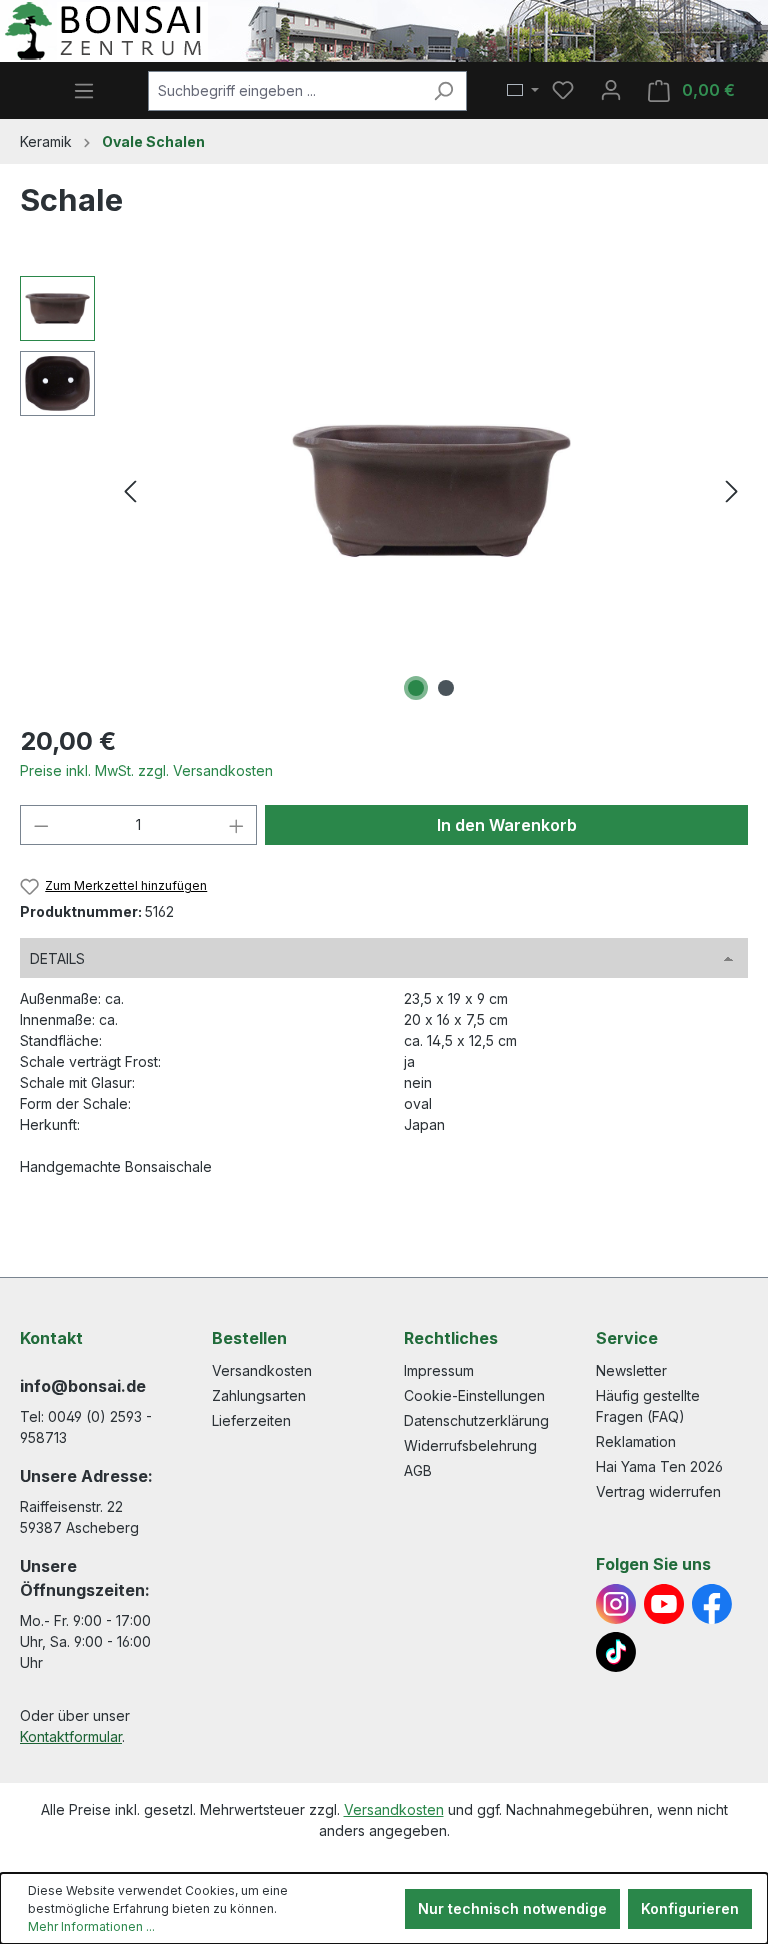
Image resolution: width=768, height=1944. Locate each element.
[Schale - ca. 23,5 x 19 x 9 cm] (431, 491)
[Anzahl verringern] (41, 825)
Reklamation (636, 1441)
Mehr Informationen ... (91, 1926)
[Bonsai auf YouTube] (664, 1604)
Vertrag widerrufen (658, 1491)
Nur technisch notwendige (512, 1908)
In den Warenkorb (507, 825)
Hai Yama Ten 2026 (659, 1466)
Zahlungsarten (259, 1395)
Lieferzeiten (251, 1420)
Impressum (439, 1370)
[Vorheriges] (130, 491)
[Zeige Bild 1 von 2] (416, 688)
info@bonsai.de (83, 1386)
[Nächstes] (732, 491)
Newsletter (631, 1370)
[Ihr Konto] (611, 90)
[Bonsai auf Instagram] (616, 1604)
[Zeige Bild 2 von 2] (446, 688)
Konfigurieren (690, 1908)
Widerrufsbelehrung (470, 1445)
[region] (384, 491)
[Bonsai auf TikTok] (616, 1652)
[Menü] (84, 91)
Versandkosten (262, 1370)
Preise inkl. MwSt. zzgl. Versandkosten (146, 770)
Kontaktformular (71, 1736)
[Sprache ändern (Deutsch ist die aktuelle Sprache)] (523, 91)
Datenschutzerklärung (476, 1420)
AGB (418, 1470)
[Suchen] (443, 91)
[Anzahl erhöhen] (237, 825)
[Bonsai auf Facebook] (712, 1604)
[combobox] (284, 91)
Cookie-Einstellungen (474, 1395)
